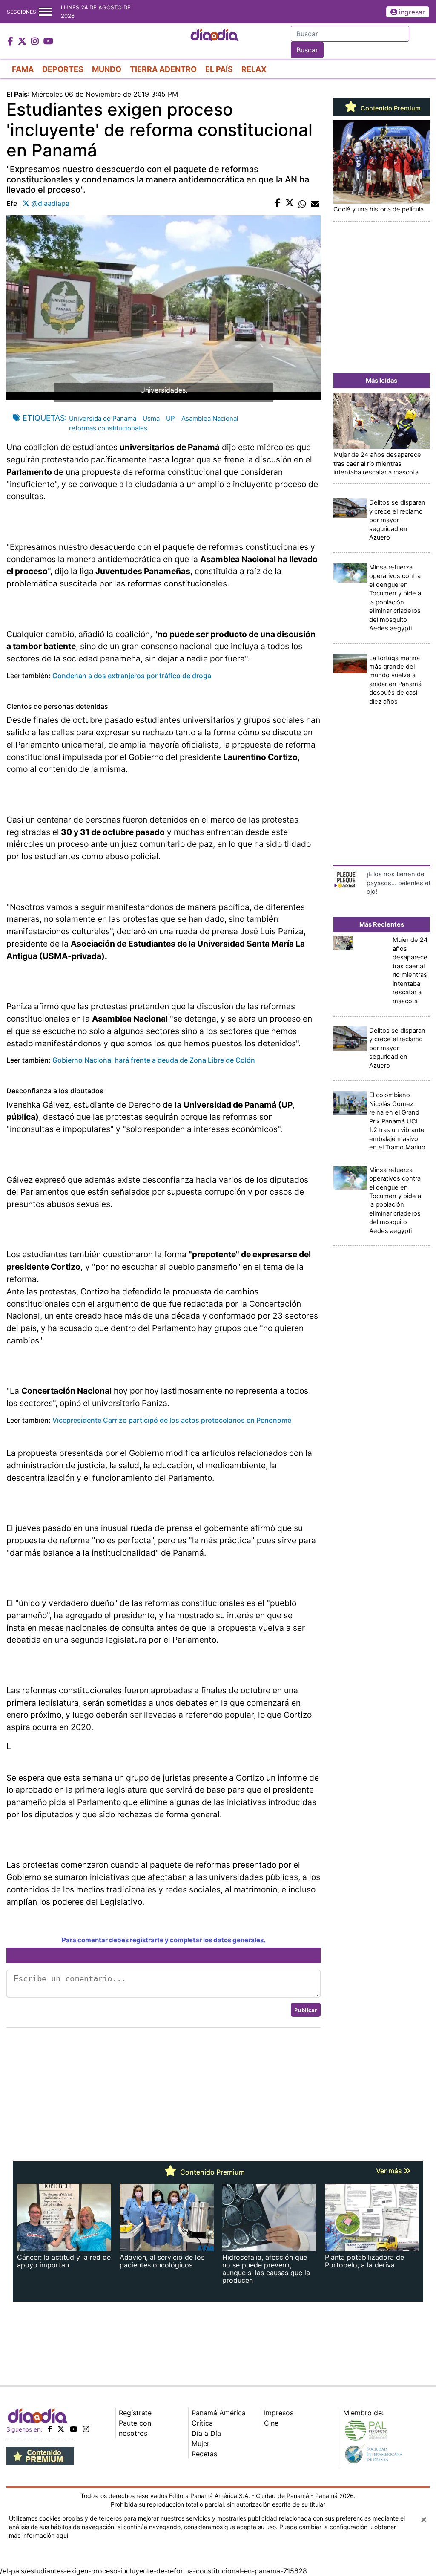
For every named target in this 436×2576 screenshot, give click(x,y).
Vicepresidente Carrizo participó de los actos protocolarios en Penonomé (172, 1420)
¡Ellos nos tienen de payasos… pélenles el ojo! (398, 883)
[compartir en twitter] (290, 203)
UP (171, 418)
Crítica (202, 2423)
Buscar (307, 50)
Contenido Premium (390, 108)
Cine (271, 2423)
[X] (61, 2429)
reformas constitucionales (108, 428)
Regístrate (135, 2413)
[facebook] (50, 2429)
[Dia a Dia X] (23, 42)
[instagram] (86, 2429)
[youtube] (74, 2429)
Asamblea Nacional (210, 418)
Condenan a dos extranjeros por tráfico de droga (132, 676)
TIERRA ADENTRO (163, 69)
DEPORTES (63, 69)
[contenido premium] (40, 2455)
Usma (151, 418)
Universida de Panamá (103, 418)
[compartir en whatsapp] (302, 203)
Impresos (279, 2413)
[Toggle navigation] (45, 12)
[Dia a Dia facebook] (11, 42)
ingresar (412, 12)
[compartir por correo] (315, 203)
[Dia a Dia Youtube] (48, 42)
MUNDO (107, 69)
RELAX (254, 69)
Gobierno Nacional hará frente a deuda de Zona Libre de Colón (154, 1060)
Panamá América (219, 2413)
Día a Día (206, 2433)
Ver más (390, 2171)
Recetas (204, 2454)
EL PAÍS (219, 69)
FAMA (23, 69)
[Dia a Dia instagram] (36, 42)
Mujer (201, 2443)
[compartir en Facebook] (278, 203)
